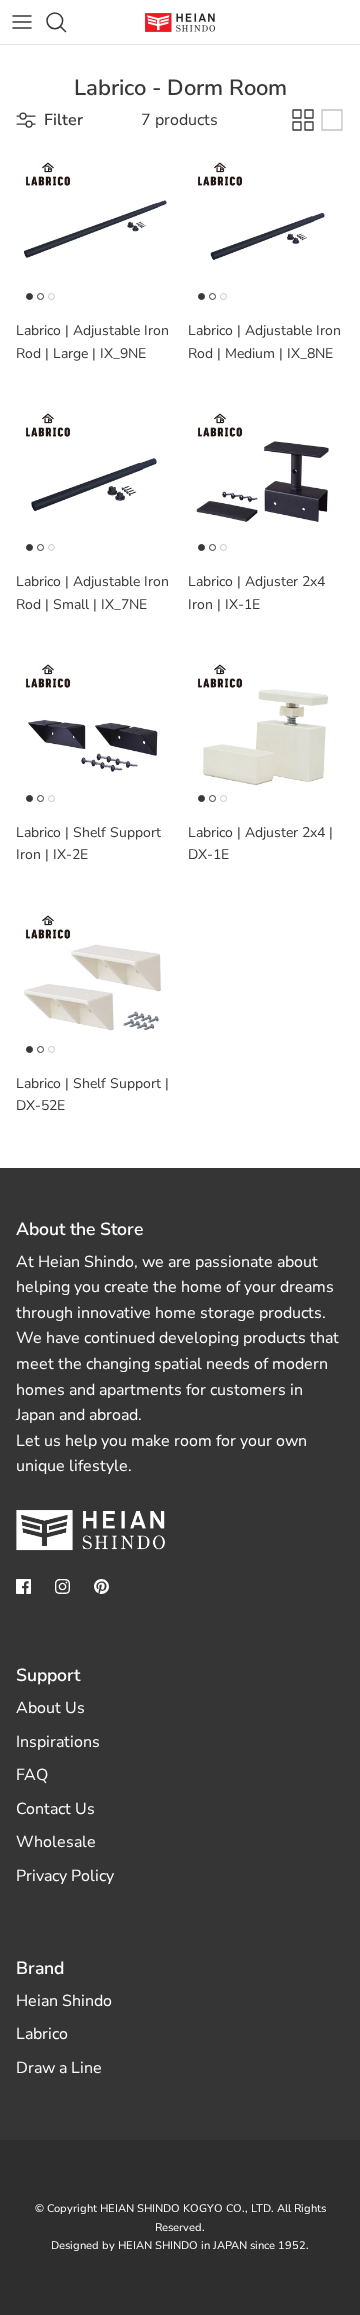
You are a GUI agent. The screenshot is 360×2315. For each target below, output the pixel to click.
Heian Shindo (64, 2001)
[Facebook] (23, 1586)
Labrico (42, 2034)
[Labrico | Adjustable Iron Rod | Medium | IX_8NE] (266, 232)
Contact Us (55, 1809)
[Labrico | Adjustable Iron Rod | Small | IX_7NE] (94, 483)
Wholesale (56, 1842)
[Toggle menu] (22, 22)
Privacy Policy (65, 1876)
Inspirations (58, 1742)
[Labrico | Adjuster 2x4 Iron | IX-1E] (266, 483)
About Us (50, 1708)
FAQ (32, 1775)
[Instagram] (62, 1586)
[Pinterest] (101, 1586)
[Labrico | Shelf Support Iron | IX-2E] (94, 734)
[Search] (66, 22)
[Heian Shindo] (180, 22)
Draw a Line (59, 2068)
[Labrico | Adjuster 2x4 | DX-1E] (266, 734)
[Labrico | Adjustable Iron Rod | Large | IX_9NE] (94, 232)
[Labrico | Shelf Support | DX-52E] (94, 985)
